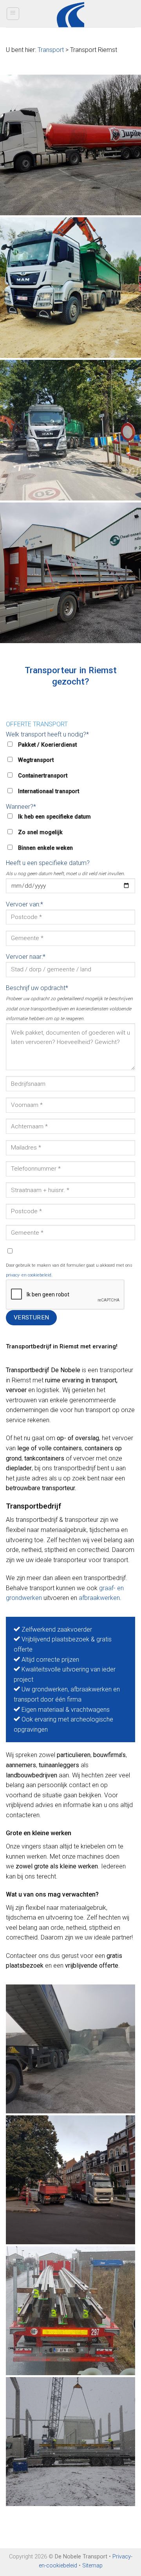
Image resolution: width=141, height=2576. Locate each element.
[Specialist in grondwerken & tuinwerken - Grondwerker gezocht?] (71, 14)
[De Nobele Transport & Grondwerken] (70, 145)
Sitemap (92, 2566)
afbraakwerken (99, 1598)
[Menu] (13, 14)
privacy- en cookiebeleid (29, 1275)
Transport (51, 50)
